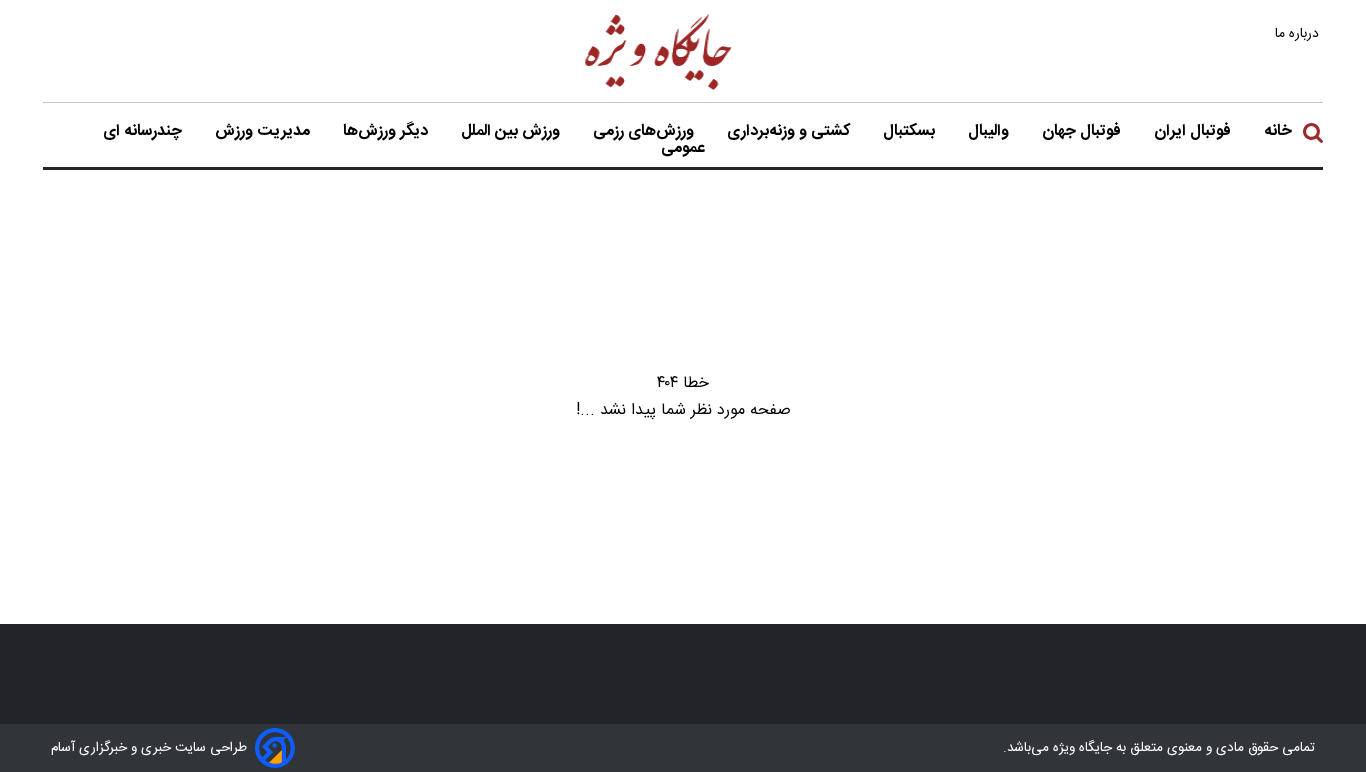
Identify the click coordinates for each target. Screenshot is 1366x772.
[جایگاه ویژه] (659, 88)
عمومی (685, 149)
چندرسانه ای (144, 132)
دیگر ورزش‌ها (387, 132)
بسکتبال (911, 132)
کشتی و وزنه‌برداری (790, 132)
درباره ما (1299, 33)
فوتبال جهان (1083, 132)
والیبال (990, 132)
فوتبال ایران (1194, 132)
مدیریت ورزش (264, 132)
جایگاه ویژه (1080, 748)
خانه (1278, 132)
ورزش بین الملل (512, 132)
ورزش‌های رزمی (645, 132)
